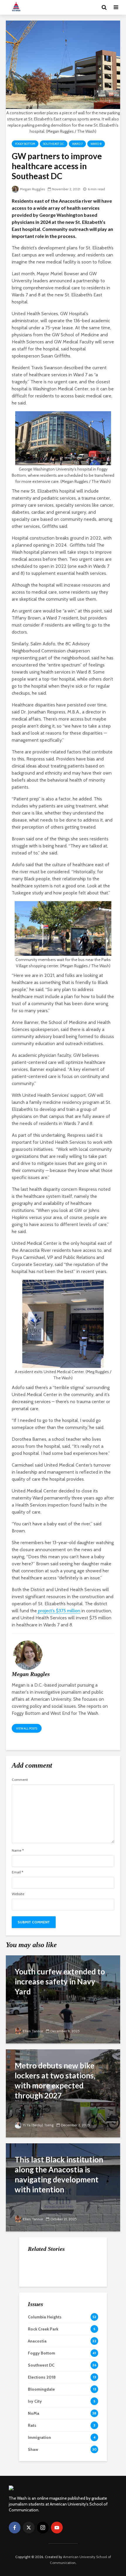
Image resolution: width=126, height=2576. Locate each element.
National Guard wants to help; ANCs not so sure (76, 2297)
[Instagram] (43, 2528)
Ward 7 (77, 144)
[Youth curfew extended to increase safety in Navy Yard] (63, 1999)
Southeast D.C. (54, 144)
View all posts (27, 1728)
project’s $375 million (59, 1611)
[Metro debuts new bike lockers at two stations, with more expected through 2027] (63, 2093)
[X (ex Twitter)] (29, 2528)
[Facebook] (15, 2528)
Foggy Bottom (25, 144)
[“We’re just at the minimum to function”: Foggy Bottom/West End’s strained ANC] (40, 2267)
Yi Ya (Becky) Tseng (38, 2125)
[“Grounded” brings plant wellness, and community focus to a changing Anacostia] (40, 2320)
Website (18, 1894)
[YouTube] (57, 2528)
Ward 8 (96, 144)
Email (17, 1872)
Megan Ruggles (32, 189)
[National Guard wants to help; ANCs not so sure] (40, 2296)
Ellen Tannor (33, 2031)
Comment (20, 1780)
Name (18, 1850)
